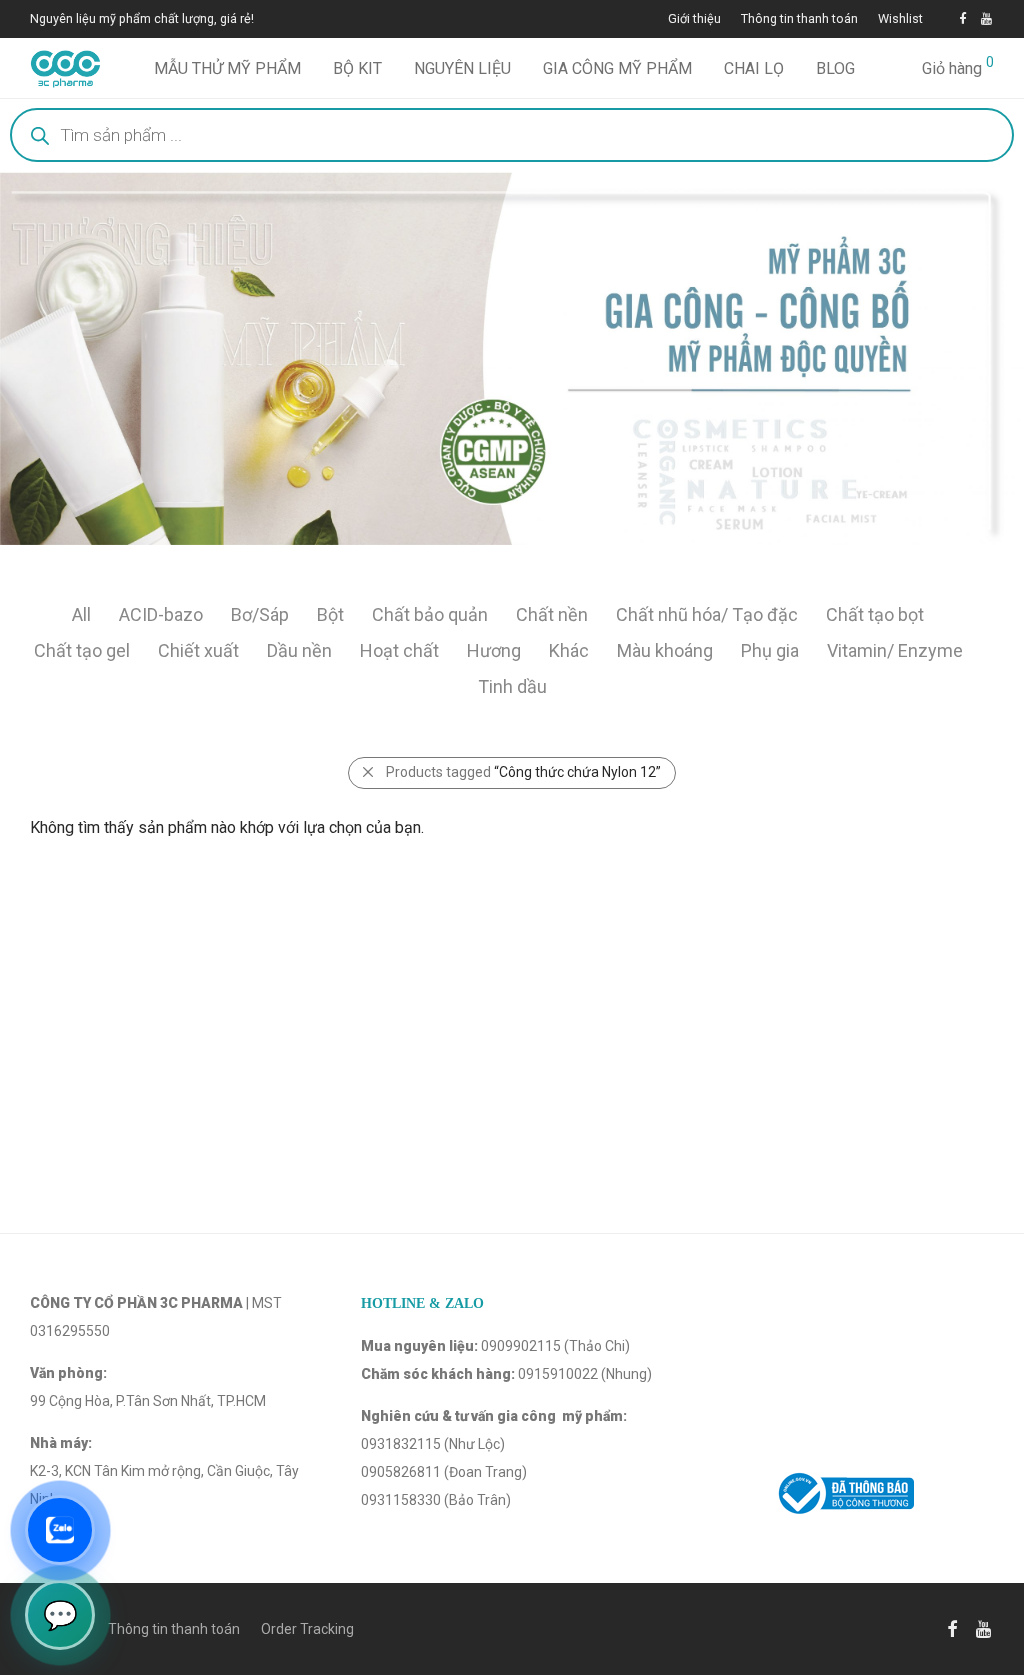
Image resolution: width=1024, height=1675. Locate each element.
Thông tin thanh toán (799, 19)
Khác (569, 650)
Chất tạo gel (82, 650)
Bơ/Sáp (260, 614)
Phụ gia (770, 650)
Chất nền (552, 614)
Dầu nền (299, 650)
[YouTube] (987, 18)
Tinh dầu (512, 686)
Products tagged (523, 772)
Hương (494, 650)
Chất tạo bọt (875, 614)
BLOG (835, 68)
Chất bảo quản (430, 614)
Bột (330, 614)
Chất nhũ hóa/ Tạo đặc (707, 614)
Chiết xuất (198, 650)
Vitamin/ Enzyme (895, 650)
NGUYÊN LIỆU (462, 68)
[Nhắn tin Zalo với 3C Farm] (60, 1530)
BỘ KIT (357, 68)
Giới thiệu (694, 19)
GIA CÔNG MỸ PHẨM (617, 68)
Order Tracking (307, 1629)
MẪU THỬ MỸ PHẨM (227, 68)
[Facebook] (962, 18)
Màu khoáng (665, 650)
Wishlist (900, 19)
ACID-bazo (161, 614)
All (81, 614)
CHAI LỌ (754, 68)
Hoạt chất (399, 650)
